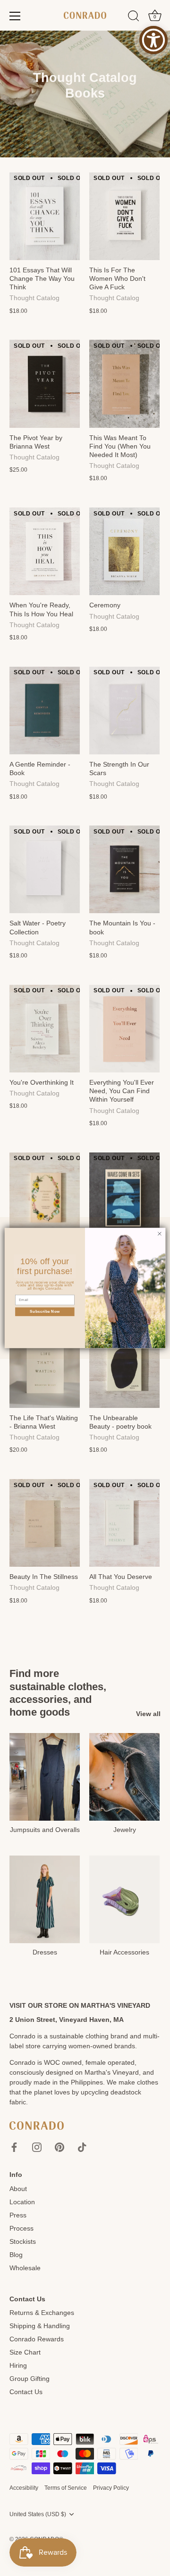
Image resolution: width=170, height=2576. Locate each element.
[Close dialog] (159, 1234)
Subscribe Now (45, 1311)
